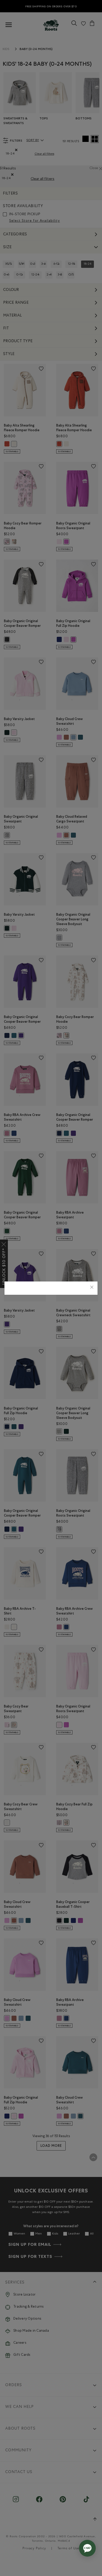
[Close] (92, 1288)
